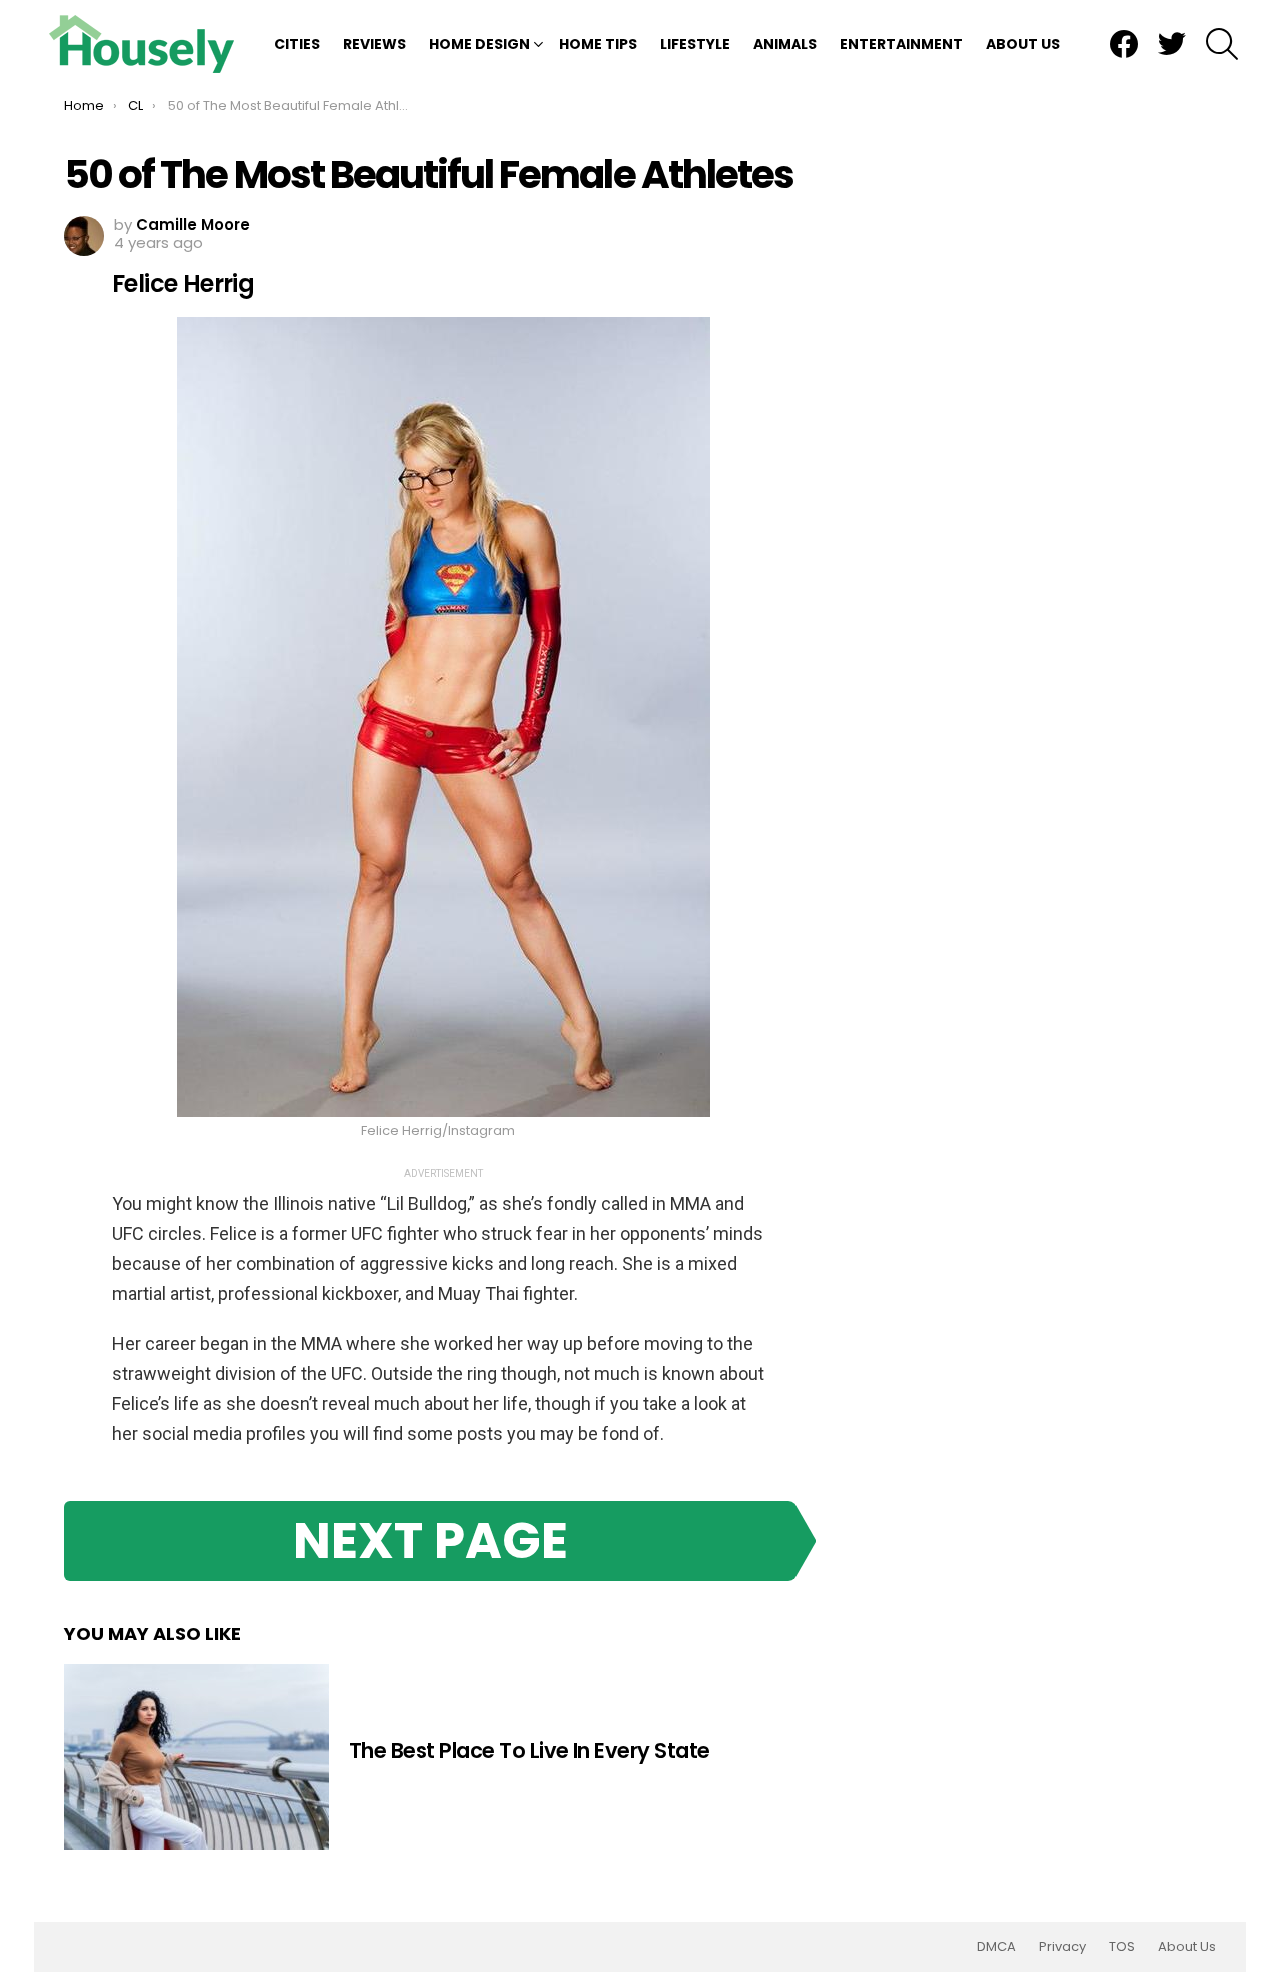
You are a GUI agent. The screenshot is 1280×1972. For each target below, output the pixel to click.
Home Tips (598, 44)
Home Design (479, 44)
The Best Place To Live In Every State (529, 1750)
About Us (1023, 44)
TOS (1122, 1947)
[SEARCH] (1222, 44)
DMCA (996, 1947)
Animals (785, 44)
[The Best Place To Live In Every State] (196, 1757)
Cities (297, 44)
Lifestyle (695, 44)
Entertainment (901, 44)
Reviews (374, 44)
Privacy (1062, 1947)
